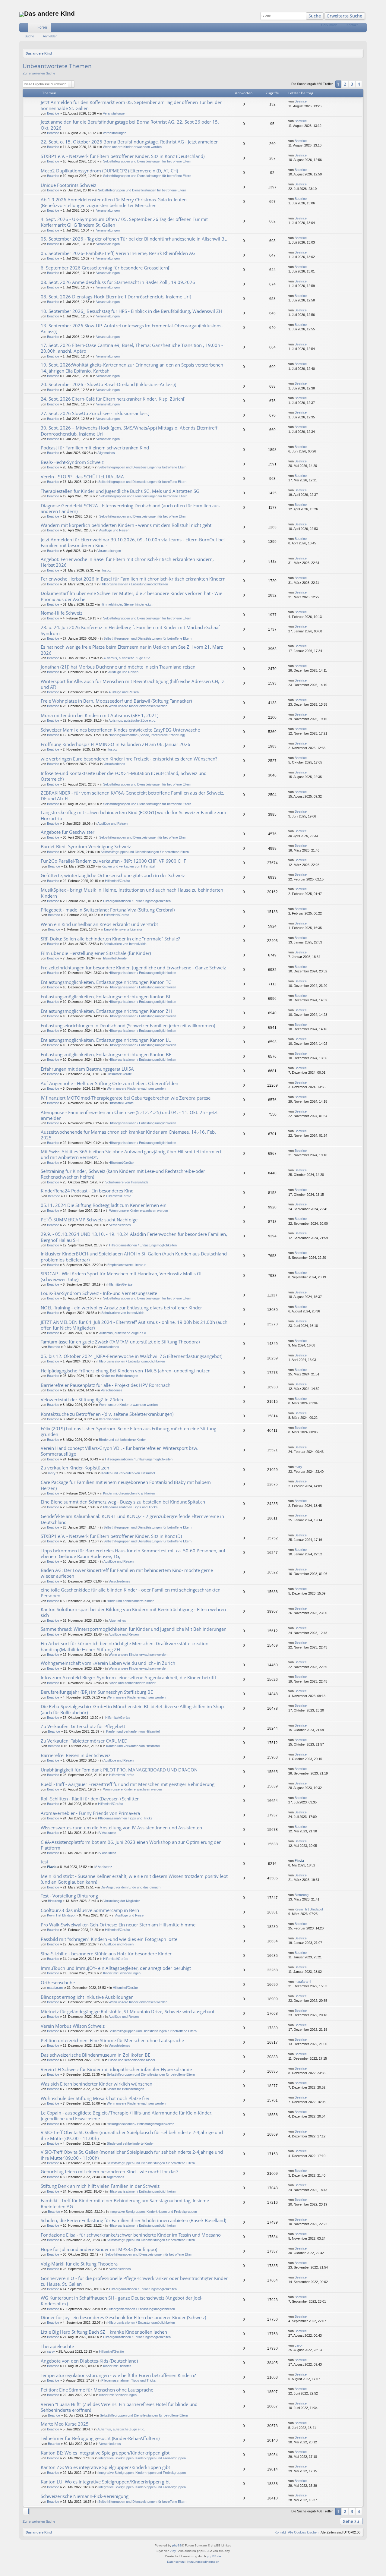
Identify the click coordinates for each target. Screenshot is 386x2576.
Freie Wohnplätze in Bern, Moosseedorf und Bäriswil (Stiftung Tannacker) (116, 701)
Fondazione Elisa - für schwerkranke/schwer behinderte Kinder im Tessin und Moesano (131, 2235)
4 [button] (359, 84)
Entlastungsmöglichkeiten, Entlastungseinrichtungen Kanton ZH (106, 1011)
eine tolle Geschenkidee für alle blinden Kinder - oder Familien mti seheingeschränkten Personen (131, 1593)
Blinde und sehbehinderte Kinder (122, 1440)
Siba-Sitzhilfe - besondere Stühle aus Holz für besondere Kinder (106, 1954)
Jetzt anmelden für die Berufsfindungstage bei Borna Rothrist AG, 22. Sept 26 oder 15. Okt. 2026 (130, 125)
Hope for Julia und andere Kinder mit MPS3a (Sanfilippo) (99, 2249)
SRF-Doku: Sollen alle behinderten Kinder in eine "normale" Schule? (110, 939)
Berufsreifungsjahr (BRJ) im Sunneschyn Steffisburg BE (97, 1692)
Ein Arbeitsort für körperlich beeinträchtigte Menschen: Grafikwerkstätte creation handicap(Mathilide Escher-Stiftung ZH (125, 1646)
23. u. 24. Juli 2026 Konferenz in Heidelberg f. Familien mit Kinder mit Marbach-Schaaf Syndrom (130, 630)
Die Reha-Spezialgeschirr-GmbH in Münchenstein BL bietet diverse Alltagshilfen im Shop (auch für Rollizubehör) (132, 1709)
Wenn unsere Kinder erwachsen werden (132, 147)
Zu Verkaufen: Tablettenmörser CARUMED (84, 1741)
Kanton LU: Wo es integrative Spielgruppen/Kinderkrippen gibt (105, 2482)
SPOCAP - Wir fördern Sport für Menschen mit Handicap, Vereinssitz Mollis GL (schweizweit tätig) (122, 1276)
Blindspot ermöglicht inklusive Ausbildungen (87, 1997)
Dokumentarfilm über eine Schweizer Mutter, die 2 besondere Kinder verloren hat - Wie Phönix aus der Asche (131, 596)
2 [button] (345, 84)
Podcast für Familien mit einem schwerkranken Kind (95, 448)
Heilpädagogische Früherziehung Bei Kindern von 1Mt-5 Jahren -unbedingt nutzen (126, 1371)
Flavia (52, 1867)
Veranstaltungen (115, 113)
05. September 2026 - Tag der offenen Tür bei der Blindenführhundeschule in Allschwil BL (134, 239)
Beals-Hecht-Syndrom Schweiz (72, 462)
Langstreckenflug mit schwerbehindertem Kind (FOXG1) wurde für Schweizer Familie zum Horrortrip (133, 815)
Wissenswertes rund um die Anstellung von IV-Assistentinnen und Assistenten (121, 1828)
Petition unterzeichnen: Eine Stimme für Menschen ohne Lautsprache (112, 2040)
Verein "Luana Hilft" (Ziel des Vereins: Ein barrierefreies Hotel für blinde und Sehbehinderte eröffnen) (119, 2407)
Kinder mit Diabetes (117, 2366)
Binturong (55, 1901)
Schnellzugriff (25, 29)
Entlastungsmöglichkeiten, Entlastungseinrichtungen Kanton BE (106, 1054)
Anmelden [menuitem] (363, 29)
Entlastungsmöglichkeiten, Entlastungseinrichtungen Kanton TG (106, 982)
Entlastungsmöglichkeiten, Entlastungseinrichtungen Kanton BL (106, 997)
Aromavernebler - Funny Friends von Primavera (90, 1813)
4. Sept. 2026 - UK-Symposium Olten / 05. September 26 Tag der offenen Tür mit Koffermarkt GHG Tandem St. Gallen (124, 222)
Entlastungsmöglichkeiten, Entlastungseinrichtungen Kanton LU (106, 1040)
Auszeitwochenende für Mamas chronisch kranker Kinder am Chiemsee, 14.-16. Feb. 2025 (128, 1135)
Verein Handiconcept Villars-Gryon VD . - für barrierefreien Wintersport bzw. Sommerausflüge (120, 1451)
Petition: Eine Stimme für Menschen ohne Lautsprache (97, 2390)
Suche (315, 16)
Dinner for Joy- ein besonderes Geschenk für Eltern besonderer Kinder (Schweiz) (123, 2317)
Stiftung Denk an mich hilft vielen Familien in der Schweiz (100, 2186)
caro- (51, 2351)
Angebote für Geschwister (68, 832)
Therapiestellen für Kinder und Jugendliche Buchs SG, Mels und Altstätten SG (120, 491)
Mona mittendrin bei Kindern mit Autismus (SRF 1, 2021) (100, 715)
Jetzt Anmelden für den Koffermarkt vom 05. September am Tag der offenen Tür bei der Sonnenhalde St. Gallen (131, 105)
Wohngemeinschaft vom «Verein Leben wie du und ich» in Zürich (108, 1663)
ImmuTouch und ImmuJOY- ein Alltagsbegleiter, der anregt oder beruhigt (116, 1968)
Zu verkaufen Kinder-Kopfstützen (75, 1468)
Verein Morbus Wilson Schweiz (73, 2026)
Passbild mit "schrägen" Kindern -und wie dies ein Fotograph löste (109, 1939)
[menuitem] (342, 27)
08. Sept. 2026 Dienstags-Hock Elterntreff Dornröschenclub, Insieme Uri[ (116, 297)
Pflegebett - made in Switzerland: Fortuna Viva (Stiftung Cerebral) (108, 910)
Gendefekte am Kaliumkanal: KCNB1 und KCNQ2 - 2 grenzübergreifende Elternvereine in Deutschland (132, 1519)
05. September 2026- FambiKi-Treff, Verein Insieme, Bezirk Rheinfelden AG (118, 253)
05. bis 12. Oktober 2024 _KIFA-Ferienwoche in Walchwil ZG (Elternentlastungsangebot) (131, 1356)
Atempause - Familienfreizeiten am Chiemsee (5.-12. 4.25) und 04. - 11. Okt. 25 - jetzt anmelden (129, 1115)
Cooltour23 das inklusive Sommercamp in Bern (90, 1910)
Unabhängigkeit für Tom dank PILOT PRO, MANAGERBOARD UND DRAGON (119, 1770)
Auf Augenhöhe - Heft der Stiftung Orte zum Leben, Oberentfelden (109, 1083)
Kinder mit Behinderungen (119, 1376)
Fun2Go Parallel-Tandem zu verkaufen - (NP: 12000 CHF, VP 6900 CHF (113, 861)
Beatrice (53, 113)
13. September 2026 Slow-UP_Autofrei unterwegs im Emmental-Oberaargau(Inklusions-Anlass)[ (132, 328)
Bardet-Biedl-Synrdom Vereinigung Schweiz (86, 846)
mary (52, 1473)
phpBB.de (214, 2556)
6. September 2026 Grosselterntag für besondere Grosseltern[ (105, 268)
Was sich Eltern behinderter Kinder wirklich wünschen (96, 2084)
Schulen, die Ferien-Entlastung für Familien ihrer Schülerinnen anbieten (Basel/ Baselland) (133, 2220)
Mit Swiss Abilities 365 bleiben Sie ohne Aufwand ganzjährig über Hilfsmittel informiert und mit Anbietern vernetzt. (131, 1154)
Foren (42, 27)
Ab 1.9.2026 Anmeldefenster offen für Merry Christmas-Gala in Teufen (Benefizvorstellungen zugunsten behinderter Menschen (114, 202)
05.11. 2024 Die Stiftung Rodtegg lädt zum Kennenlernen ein (104, 1205)
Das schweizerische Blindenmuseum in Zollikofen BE (95, 2055)
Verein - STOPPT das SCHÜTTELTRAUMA (82, 477)
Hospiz (106, 570)
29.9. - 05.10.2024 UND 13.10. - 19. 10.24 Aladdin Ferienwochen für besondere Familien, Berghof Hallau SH (134, 1237)
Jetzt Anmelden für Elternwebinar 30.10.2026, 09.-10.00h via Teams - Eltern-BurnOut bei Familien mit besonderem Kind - (133, 542)
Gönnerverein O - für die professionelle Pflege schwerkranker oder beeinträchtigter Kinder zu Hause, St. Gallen (134, 2281)
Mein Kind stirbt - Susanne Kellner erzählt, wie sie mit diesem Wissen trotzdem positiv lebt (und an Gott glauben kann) (134, 1879)
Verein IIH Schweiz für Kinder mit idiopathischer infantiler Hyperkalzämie (116, 2069)
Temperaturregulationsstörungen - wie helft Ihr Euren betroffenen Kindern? (118, 2375)
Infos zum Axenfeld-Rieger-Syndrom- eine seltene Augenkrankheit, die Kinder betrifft (128, 1677)
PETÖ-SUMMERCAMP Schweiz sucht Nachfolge (89, 1220)
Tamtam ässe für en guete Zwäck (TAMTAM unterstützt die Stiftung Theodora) (120, 1342)
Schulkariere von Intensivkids (125, 944)
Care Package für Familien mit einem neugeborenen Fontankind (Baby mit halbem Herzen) (126, 1485)
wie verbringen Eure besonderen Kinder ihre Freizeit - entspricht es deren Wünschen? (129, 759)
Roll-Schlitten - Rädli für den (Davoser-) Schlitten (90, 1799)
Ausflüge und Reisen (114, 530)
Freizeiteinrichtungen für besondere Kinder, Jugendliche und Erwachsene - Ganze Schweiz (133, 968)
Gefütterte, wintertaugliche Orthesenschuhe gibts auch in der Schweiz (113, 875)
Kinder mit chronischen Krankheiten (129, 1493)
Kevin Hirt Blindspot (61, 1915)
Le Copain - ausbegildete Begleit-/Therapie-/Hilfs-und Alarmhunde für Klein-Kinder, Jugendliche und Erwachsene (127, 2116)
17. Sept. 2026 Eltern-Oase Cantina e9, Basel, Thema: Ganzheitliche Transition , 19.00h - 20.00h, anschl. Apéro (132, 348)
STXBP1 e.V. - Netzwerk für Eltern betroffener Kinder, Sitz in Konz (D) (111, 1536)
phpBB (177, 2545)
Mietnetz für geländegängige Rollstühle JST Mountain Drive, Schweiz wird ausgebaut (128, 2011)
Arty (173, 2551)
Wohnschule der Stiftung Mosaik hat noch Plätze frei (95, 2098)
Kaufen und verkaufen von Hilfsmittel (128, 866)
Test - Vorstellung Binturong (69, 1896)
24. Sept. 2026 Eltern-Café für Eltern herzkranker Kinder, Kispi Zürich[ (113, 399)
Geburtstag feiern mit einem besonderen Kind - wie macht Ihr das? (109, 2171)
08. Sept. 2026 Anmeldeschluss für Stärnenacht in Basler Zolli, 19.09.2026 (118, 282)
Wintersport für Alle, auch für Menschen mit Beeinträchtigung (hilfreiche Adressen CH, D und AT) (132, 684)
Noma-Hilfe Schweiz (62, 613)
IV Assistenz (107, 1833)
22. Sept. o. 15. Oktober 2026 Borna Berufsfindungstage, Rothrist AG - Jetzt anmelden (130, 142)
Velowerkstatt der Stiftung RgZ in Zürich (82, 1400)
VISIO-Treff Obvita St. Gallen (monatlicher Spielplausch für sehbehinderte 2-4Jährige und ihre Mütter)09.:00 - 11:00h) (132, 2135)
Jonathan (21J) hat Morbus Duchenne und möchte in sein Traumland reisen (118, 667)
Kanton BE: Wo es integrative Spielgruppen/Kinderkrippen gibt (105, 2453)
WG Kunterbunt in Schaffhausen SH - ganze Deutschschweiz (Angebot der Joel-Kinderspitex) (122, 2301)
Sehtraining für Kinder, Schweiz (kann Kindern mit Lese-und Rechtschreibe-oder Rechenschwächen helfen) (123, 1174)
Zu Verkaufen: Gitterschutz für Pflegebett (83, 1726)
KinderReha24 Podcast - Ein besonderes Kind (87, 1191)
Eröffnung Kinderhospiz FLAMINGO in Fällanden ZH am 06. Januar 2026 (115, 744)
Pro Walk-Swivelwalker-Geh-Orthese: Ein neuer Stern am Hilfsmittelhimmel (119, 1925)
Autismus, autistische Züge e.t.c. (127, 658)
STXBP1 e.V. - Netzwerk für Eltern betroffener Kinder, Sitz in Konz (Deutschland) (123, 156)
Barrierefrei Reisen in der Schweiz (76, 1755)
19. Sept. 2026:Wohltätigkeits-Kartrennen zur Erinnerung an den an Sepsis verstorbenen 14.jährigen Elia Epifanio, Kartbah (132, 368)
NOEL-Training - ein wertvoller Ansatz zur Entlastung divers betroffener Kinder (121, 1308)
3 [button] (352, 84)
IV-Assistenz (103, 1867)
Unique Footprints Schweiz (68, 185)
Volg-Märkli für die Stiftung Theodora (79, 2264)
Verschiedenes (114, 764)
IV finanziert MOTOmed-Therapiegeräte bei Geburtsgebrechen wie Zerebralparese (126, 1098)
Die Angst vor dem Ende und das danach (131, 1887)
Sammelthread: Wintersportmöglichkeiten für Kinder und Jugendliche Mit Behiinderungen (134, 1629)
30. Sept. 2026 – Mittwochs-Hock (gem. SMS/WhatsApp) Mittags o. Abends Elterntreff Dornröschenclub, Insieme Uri (129, 431)
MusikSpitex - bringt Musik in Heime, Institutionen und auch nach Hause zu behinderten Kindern (132, 893)
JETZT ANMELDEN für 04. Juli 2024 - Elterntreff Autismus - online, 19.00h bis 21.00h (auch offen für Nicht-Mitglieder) (134, 1325)
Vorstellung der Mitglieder (122, 1901)
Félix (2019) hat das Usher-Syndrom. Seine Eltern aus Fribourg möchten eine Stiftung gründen (128, 1431)
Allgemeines (106, 453)
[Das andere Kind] (22, 14)
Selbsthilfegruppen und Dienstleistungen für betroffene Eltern (147, 161)
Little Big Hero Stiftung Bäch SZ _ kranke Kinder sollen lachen (104, 2332)
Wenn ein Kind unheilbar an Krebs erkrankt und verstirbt (99, 924)
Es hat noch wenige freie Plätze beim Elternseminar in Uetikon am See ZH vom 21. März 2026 (132, 650)
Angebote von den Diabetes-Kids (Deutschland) (89, 2361)
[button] (363, 84)
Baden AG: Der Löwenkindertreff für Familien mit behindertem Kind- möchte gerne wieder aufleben (127, 1573)
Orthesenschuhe (58, 1982)
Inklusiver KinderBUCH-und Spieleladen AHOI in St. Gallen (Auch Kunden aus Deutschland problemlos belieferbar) (134, 1257)
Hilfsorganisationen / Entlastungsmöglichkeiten (134, 584)
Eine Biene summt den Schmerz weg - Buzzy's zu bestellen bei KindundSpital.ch (123, 1502)
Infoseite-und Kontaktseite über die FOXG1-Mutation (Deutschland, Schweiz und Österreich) (124, 776)
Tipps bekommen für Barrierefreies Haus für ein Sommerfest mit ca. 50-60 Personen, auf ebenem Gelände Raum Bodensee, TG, (133, 1553)
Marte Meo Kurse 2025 (65, 2424)
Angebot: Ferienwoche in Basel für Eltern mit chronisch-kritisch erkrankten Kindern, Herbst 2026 (127, 562)
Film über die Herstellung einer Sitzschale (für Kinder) (96, 953)
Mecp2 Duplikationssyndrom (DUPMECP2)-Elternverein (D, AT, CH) (109, 171)
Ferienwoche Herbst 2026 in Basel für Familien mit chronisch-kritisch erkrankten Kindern (133, 579)
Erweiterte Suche (345, 16)
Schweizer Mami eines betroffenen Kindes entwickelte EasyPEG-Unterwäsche (120, 730)
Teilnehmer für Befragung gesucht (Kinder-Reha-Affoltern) (100, 2438)
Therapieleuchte (57, 2346)
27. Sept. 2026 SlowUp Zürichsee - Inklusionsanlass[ (95, 413)
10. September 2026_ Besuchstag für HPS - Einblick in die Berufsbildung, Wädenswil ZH (131, 311)
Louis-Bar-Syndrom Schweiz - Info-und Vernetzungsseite (99, 1293)
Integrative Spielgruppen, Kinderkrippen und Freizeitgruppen (153, 2212)
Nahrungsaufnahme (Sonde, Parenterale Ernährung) (147, 735)
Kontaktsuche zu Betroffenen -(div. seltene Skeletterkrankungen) (107, 1414)
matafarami (55, 1988)
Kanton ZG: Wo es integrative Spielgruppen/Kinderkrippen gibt (105, 2467)
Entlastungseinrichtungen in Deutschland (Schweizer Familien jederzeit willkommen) (128, 1025)
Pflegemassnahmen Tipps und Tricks (130, 1507)
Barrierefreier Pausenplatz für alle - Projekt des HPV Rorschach (106, 1385)
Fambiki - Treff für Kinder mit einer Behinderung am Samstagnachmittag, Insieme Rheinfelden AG (125, 2203)
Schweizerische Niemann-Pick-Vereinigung (85, 2496)
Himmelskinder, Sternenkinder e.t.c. (127, 604)
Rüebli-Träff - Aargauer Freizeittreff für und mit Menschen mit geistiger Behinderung (128, 1784)
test (44, 1862)
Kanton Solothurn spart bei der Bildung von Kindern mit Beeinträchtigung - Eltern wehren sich (133, 1612)
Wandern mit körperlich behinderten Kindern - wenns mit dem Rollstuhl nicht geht (126, 525)
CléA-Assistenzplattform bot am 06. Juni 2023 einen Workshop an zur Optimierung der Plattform (131, 1845)
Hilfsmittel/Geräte (117, 881)
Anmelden (50, 36)
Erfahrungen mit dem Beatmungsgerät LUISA (87, 1069)
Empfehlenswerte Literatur (123, 929)
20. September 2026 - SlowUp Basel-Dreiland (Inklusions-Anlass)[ (108, 384)
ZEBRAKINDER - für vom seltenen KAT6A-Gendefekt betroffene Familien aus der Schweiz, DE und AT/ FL (133, 796)
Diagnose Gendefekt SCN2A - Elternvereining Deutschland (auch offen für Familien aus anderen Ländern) (130, 508)
